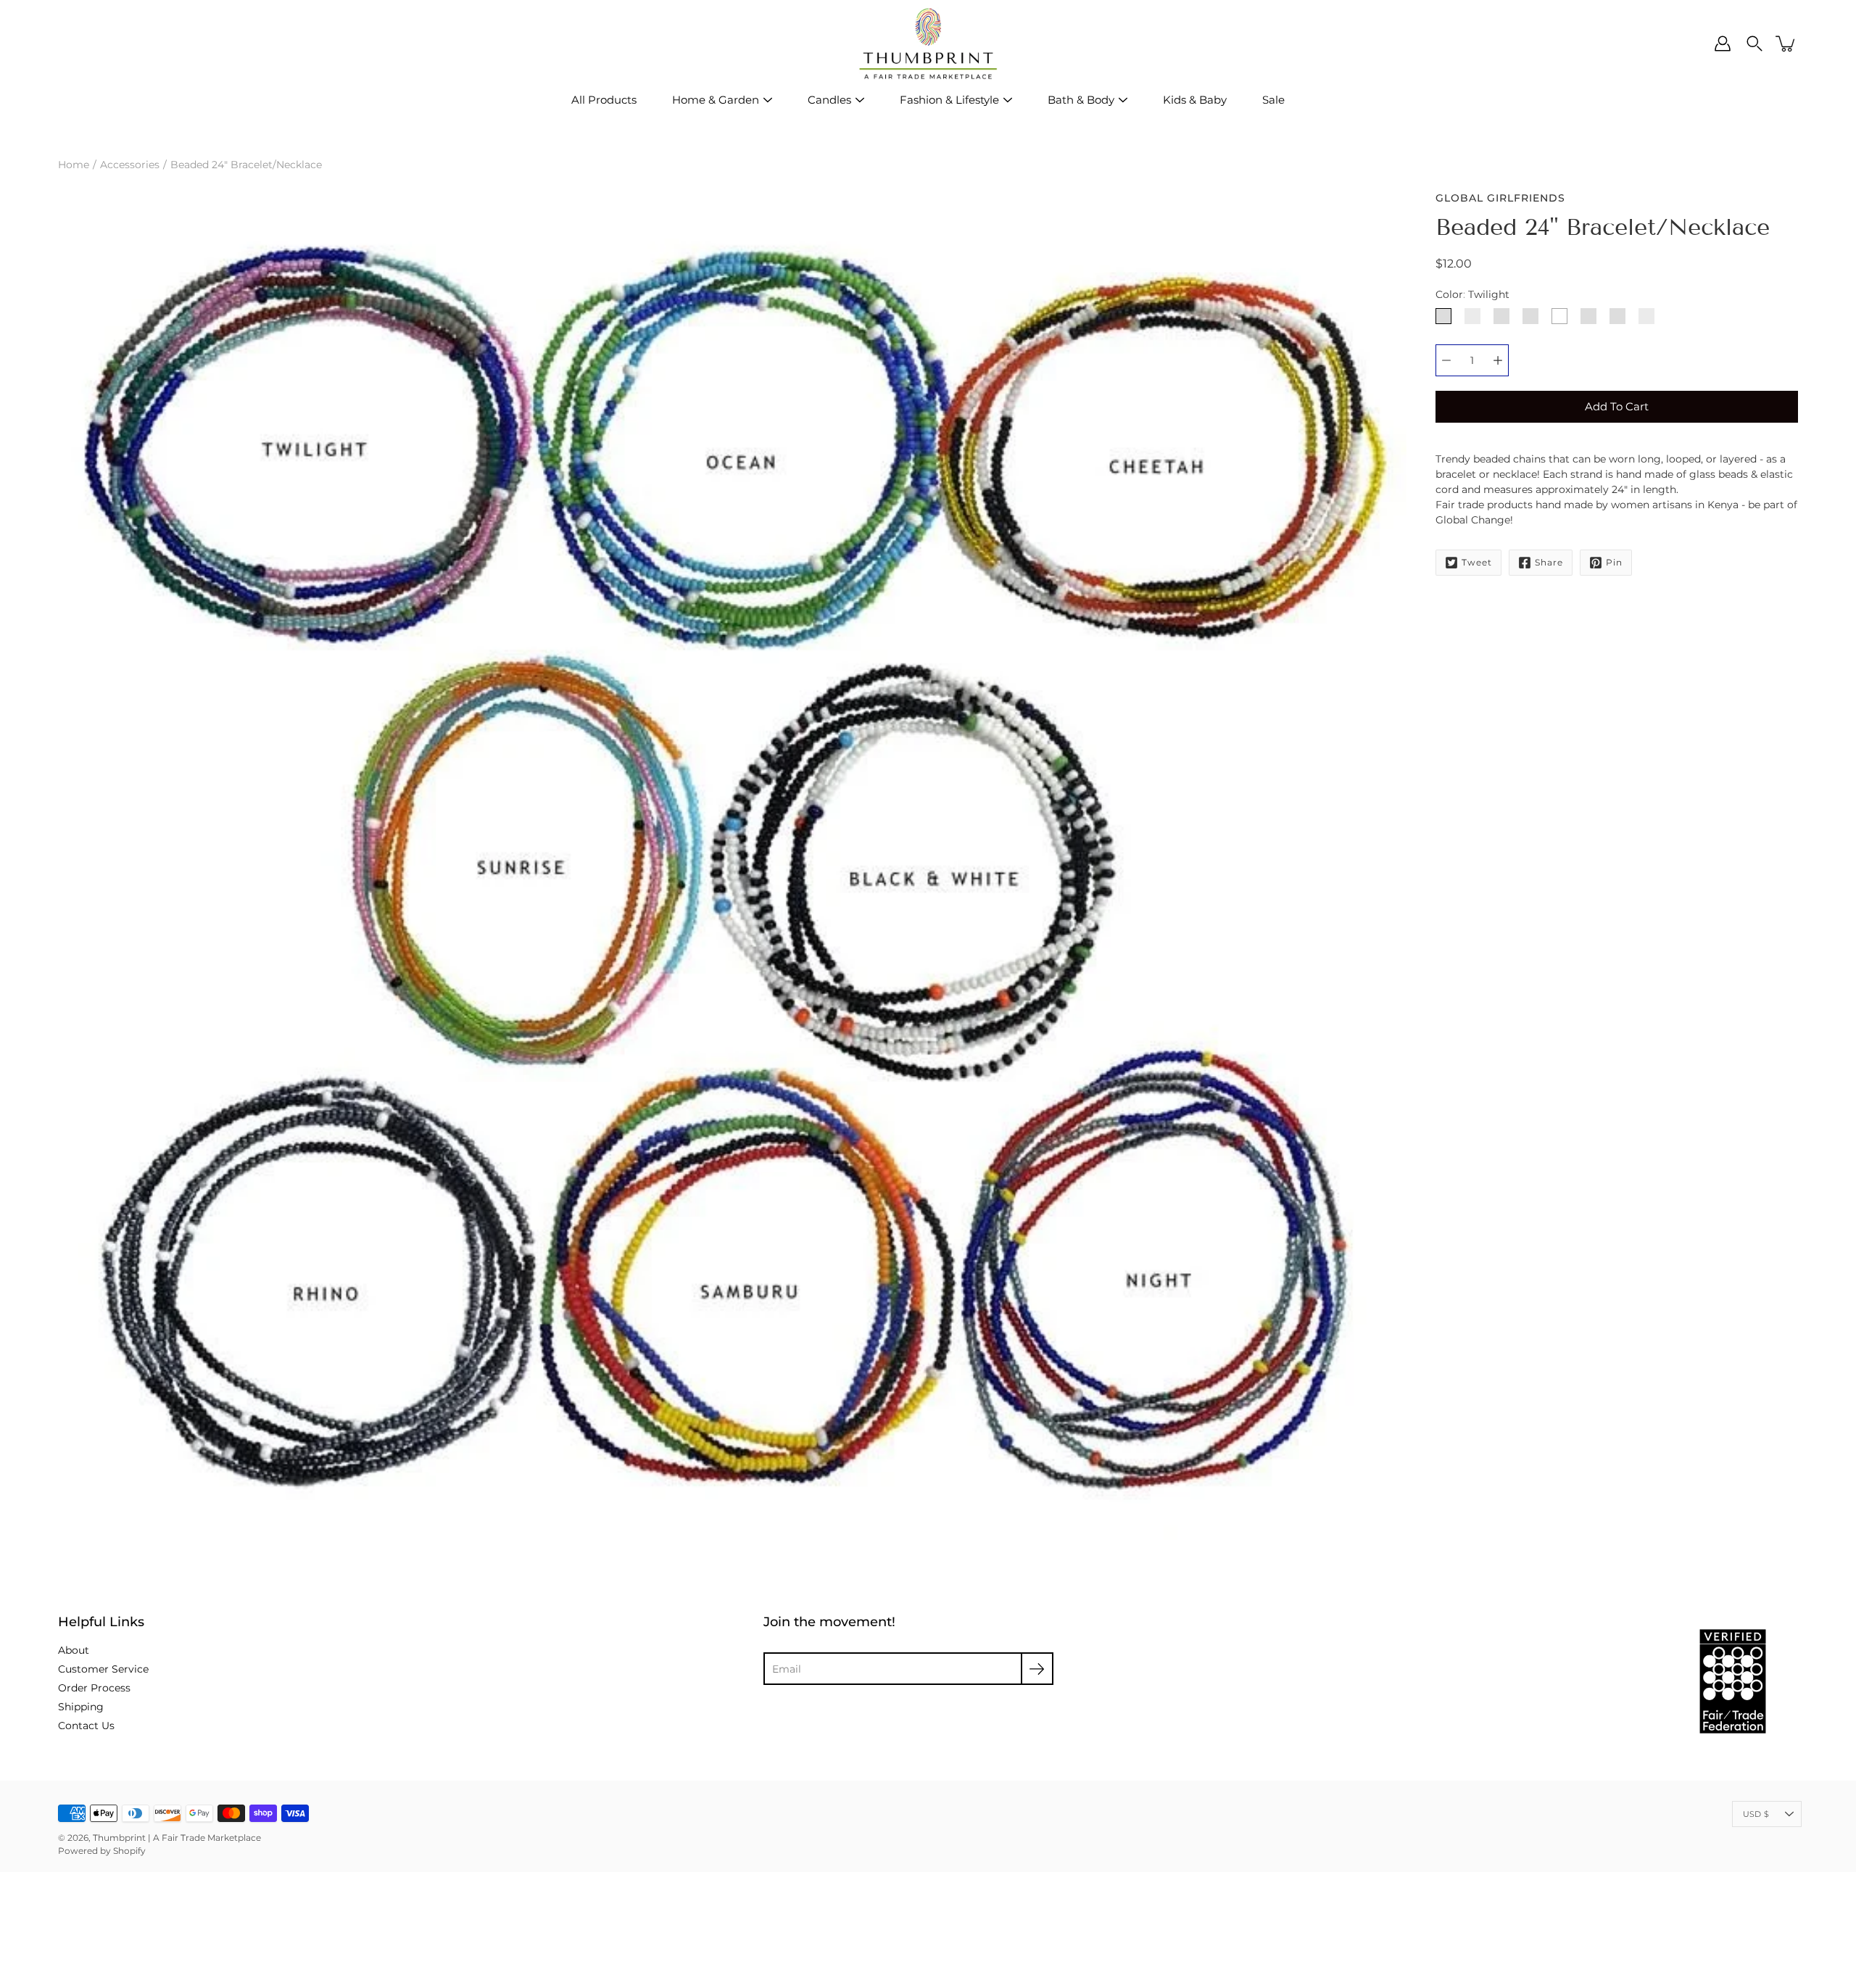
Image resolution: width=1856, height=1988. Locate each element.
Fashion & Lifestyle (949, 100)
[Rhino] (1588, 316)
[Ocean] (1472, 316)
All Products (604, 100)
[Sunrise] (1530, 316)
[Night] (1646, 316)
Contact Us (86, 1726)
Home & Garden (716, 100)
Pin (1614, 562)
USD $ (1756, 1814)
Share (1549, 562)
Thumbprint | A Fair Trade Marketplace (177, 1838)
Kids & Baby (1195, 100)
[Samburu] (1617, 316)
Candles (829, 100)
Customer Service (103, 1669)
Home (74, 165)
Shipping (81, 1707)
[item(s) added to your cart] (1786, 44)
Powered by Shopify (102, 1851)
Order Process (94, 1688)
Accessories (130, 165)
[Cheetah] (1501, 316)
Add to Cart (1617, 406)
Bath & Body (1081, 100)
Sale (1273, 100)
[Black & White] (1559, 316)
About (74, 1650)
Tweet (1477, 562)
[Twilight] (1443, 316)
